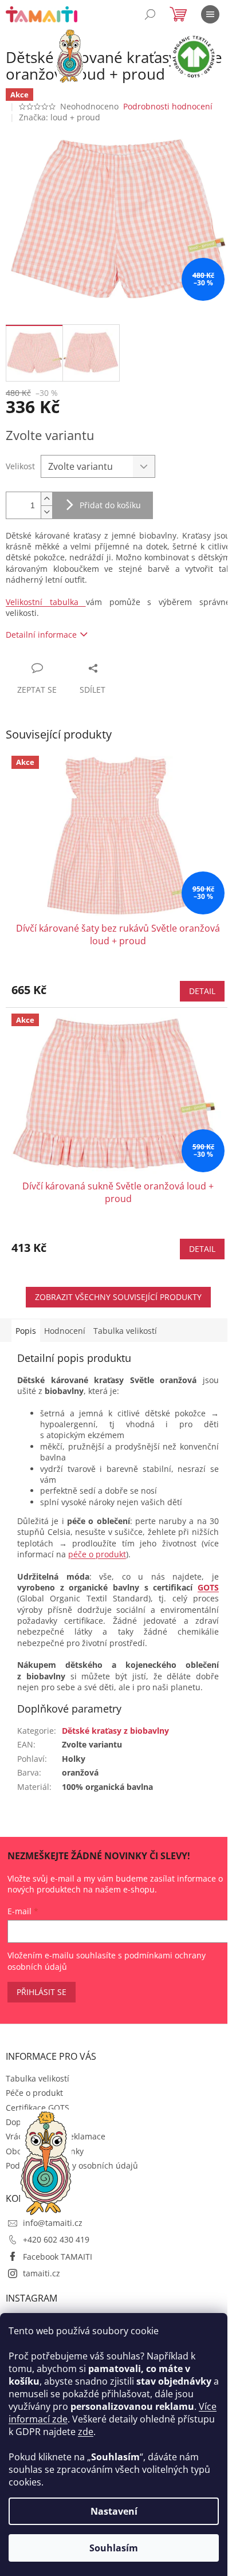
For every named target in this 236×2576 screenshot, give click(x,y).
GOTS (208, 1587)
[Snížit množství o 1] (46, 512)
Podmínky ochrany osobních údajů (72, 2165)
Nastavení (114, 2511)
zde (86, 2432)
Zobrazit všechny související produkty (118, 1297)
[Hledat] (150, 14)
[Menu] (210, 14)
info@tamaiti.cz (53, 2223)
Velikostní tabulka (46, 602)
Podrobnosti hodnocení (168, 106)
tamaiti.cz (42, 2273)
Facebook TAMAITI (58, 2257)
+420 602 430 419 (56, 2239)
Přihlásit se (42, 1992)
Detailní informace (41, 635)
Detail (202, 991)
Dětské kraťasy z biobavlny (115, 1731)
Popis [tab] (26, 1331)
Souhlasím (114, 2548)
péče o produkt (97, 1554)
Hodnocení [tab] (65, 1331)
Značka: (60, 117)
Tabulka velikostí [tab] (125, 1331)
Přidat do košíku (110, 505)
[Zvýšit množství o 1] (46, 499)
